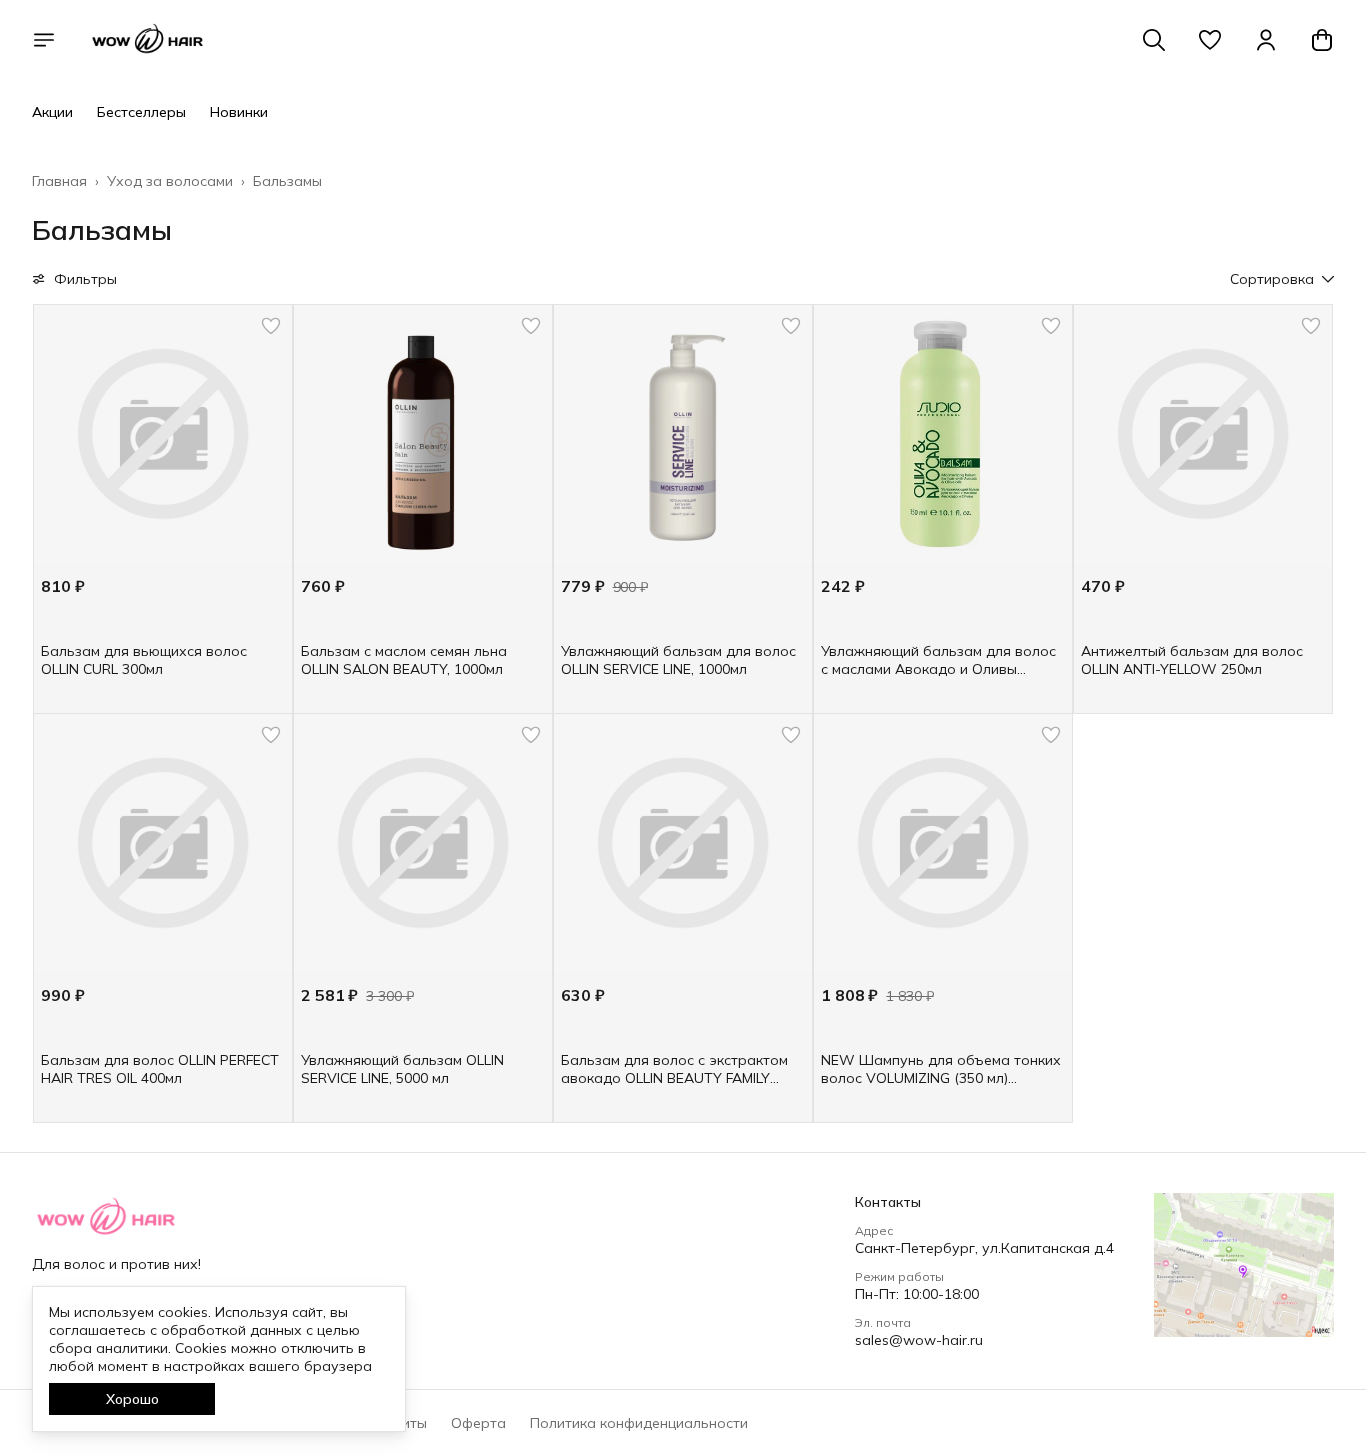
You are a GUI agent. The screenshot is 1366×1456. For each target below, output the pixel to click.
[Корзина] (1322, 40)
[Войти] (1266, 40)
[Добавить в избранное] (271, 326)
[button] (1210, 40)
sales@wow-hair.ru (919, 1340)
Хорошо (132, 1399)
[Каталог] (44, 40)
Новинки (239, 112)
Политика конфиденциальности (639, 1423)
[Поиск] (1154, 40)
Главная (59, 181)
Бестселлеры (141, 112)
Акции (52, 112)
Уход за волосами (170, 181)
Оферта (478, 1423)
